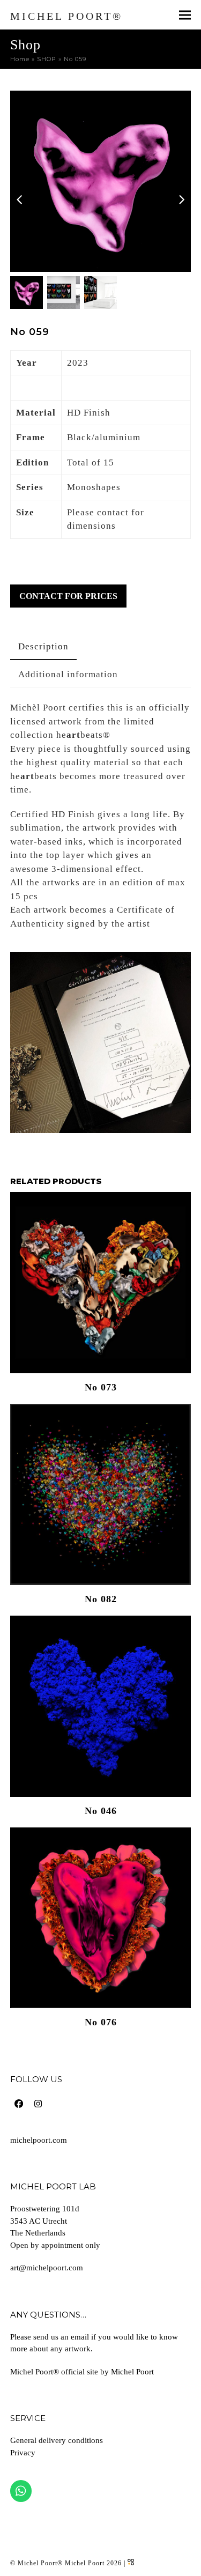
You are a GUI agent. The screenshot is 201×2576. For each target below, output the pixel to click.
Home (20, 59)
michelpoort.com (39, 2140)
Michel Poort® (66, 16)
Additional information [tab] (68, 674)
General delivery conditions (57, 2440)
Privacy (23, 2453)
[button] (185, 15)
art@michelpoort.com (47, 2268)
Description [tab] (43, 646)
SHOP (47, 59)
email (80, 2337)
